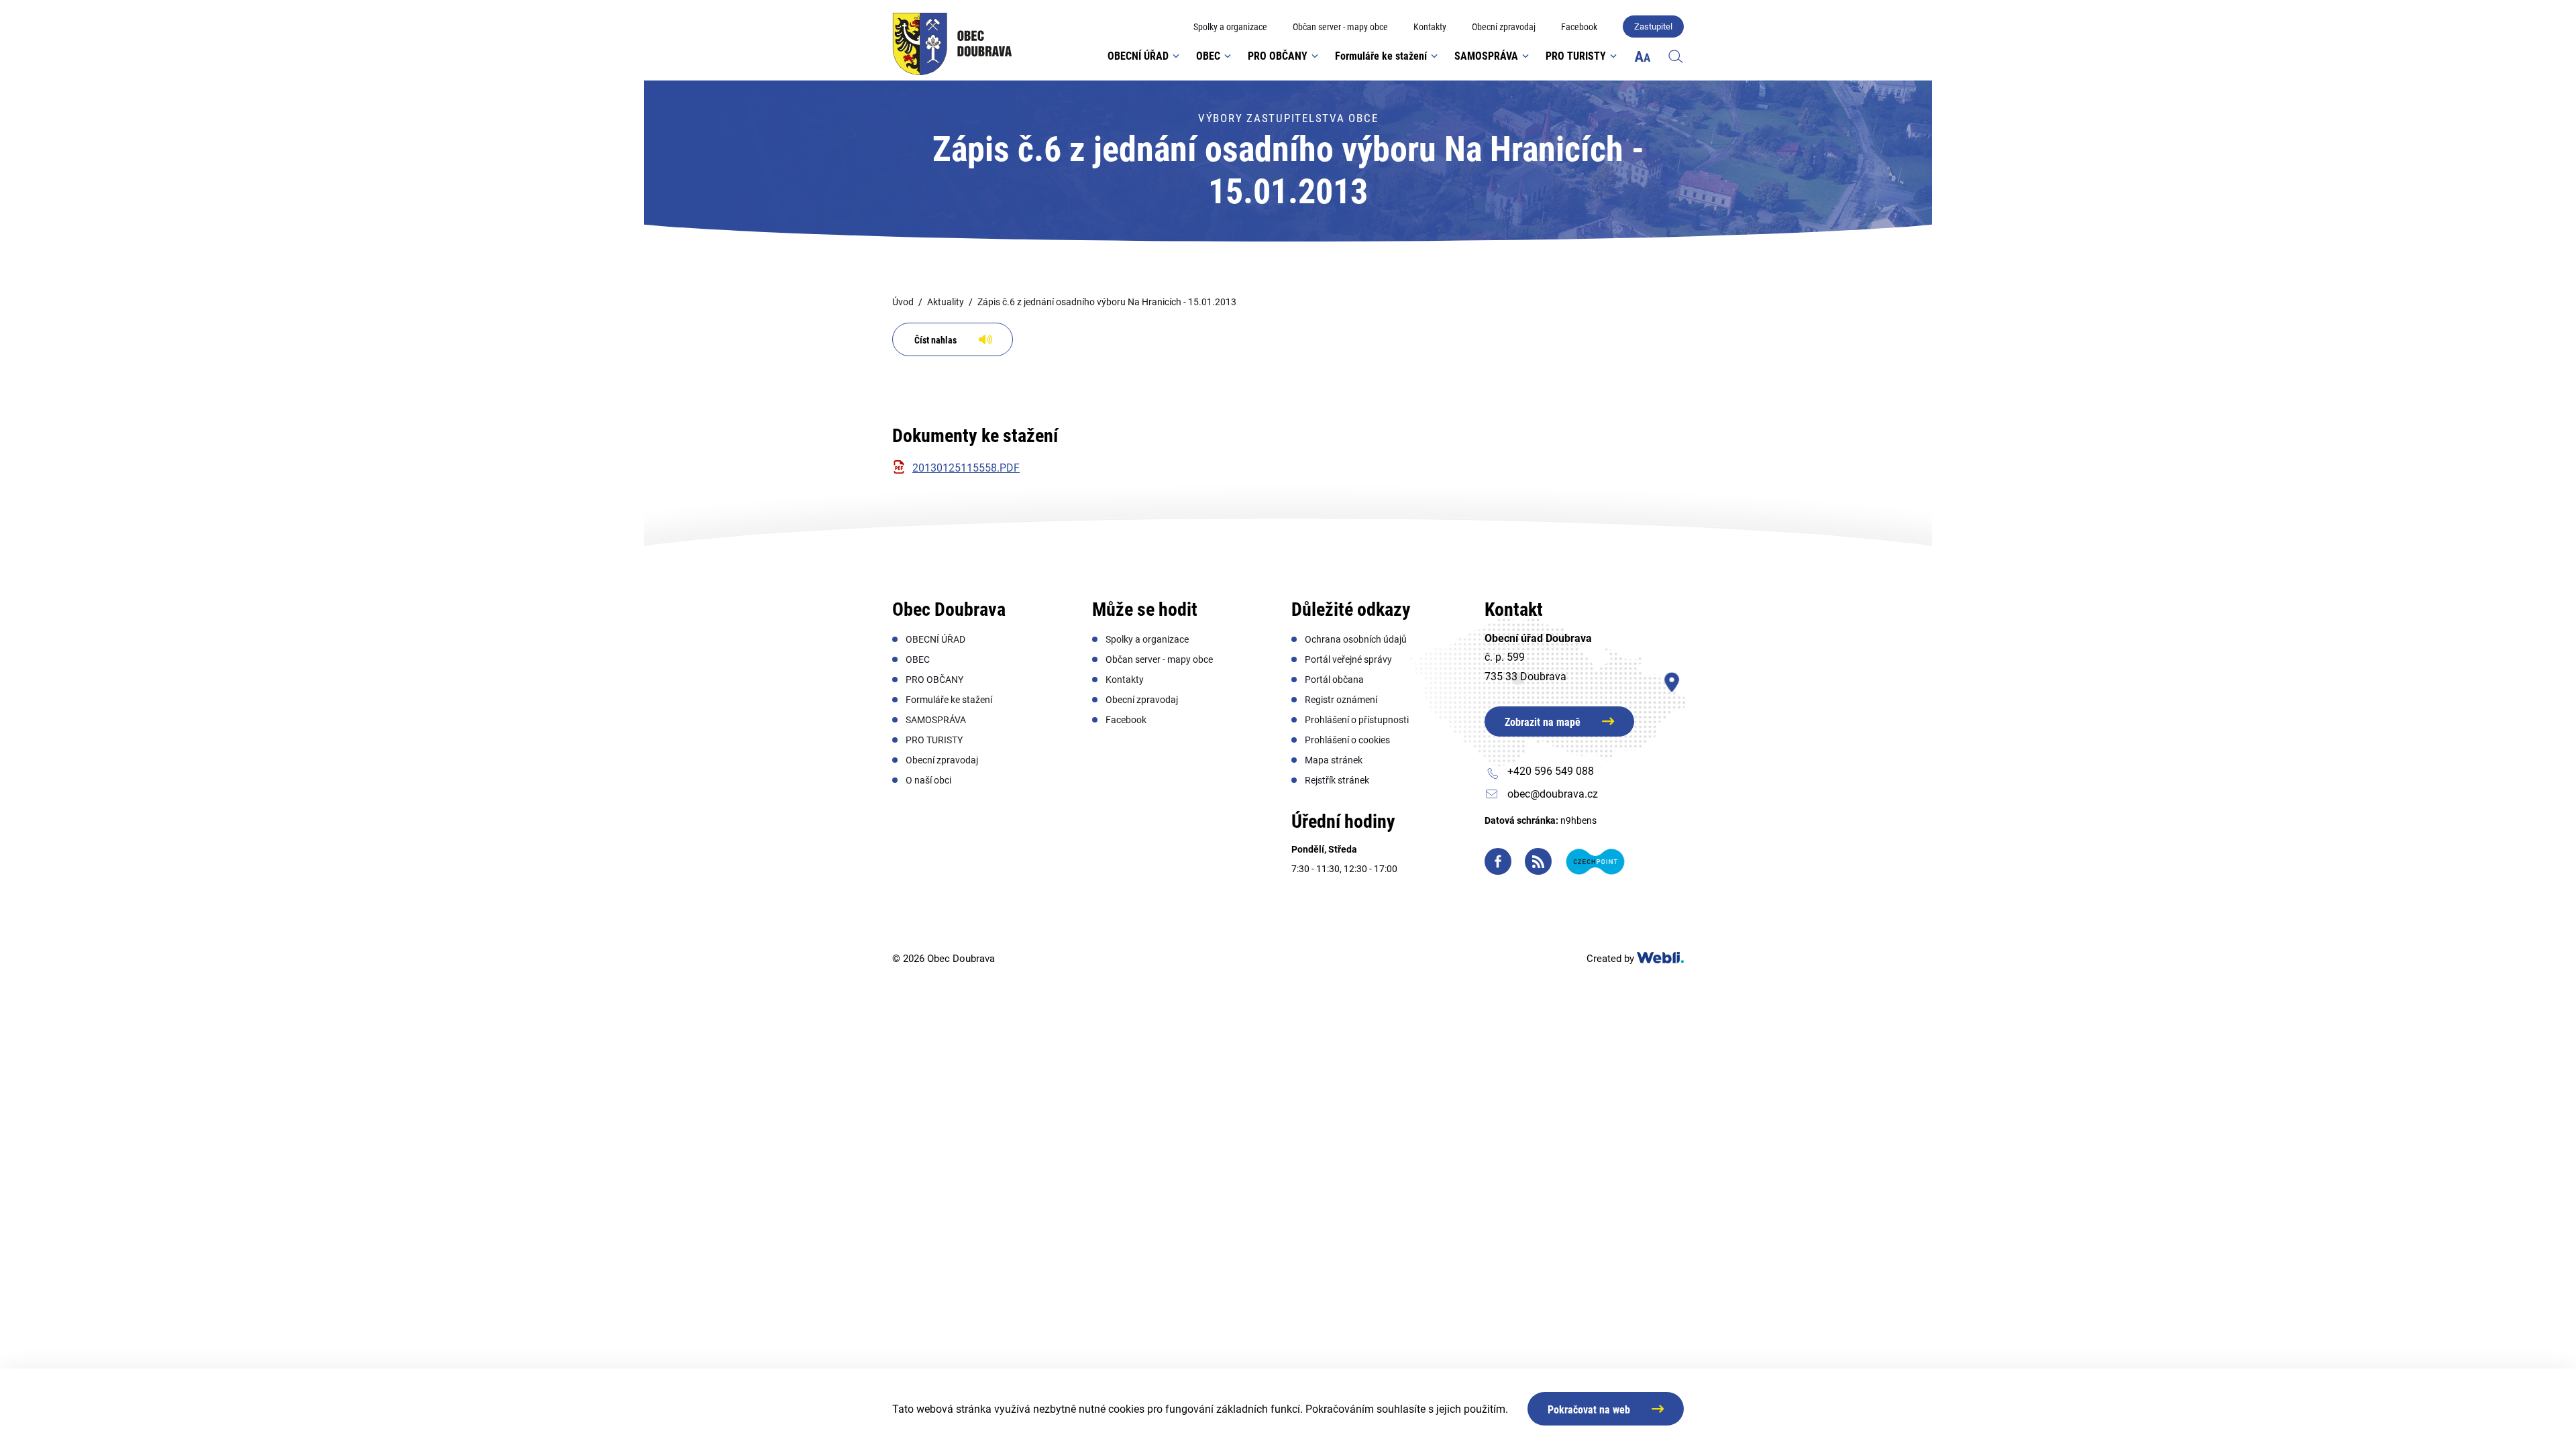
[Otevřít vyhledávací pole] (1676, 56)
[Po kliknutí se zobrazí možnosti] (1643, 56)
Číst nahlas (935, 340)
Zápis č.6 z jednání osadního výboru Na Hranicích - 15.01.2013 (1107, 302)
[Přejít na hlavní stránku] (952, 44)
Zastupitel (1653, 26)
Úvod (903, 302)
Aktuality (946, 302)
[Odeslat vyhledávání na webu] (1662, 97)
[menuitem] (1230, 27)
